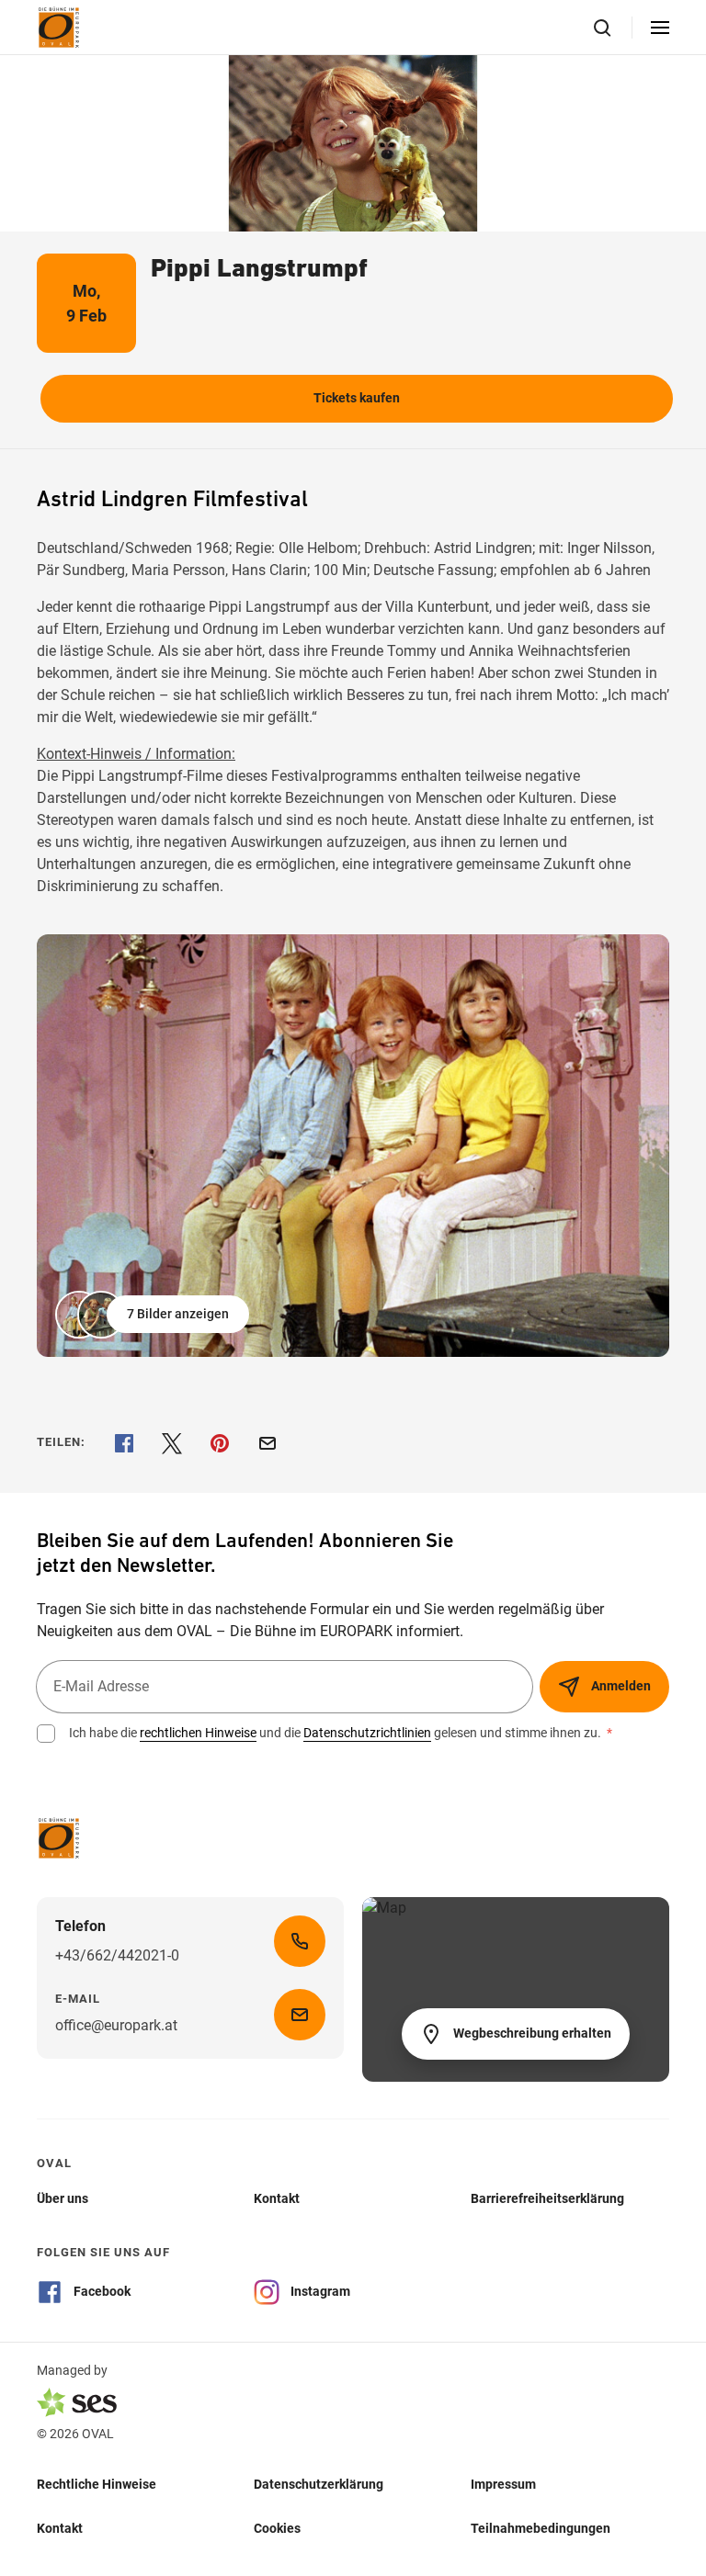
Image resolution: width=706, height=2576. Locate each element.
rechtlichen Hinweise (198, 1733)
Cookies (277, 2528)
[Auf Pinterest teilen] (220, 1443)
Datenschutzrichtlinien (367, 1733)
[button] (154, 1315)
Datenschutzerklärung (319, 2484)
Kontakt (60, 2528)
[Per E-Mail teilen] (268, 1443)
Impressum (503, 2484)
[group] (353, 1146)
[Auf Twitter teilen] (172, 1443)
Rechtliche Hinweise (97, 2484)
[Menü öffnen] (660, 28)
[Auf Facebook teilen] (124, 1443)
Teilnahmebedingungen (541, 2528)
